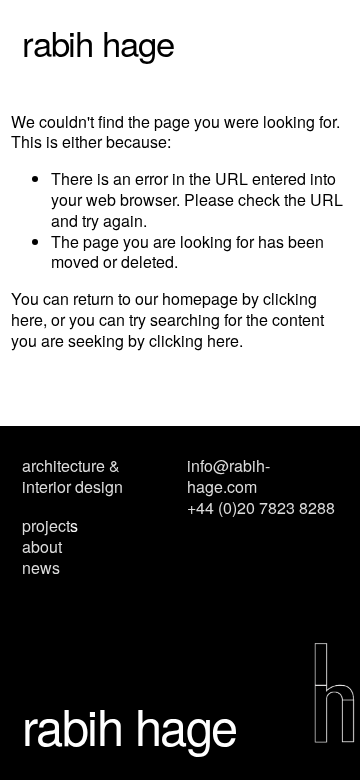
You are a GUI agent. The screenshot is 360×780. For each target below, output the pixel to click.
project (46, 526)
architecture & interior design (72, 477)
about (42, 547)
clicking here (194, 340)
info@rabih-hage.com (228, 477)
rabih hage (98, 42)
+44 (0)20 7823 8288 (261, 508)
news (41, 568)
